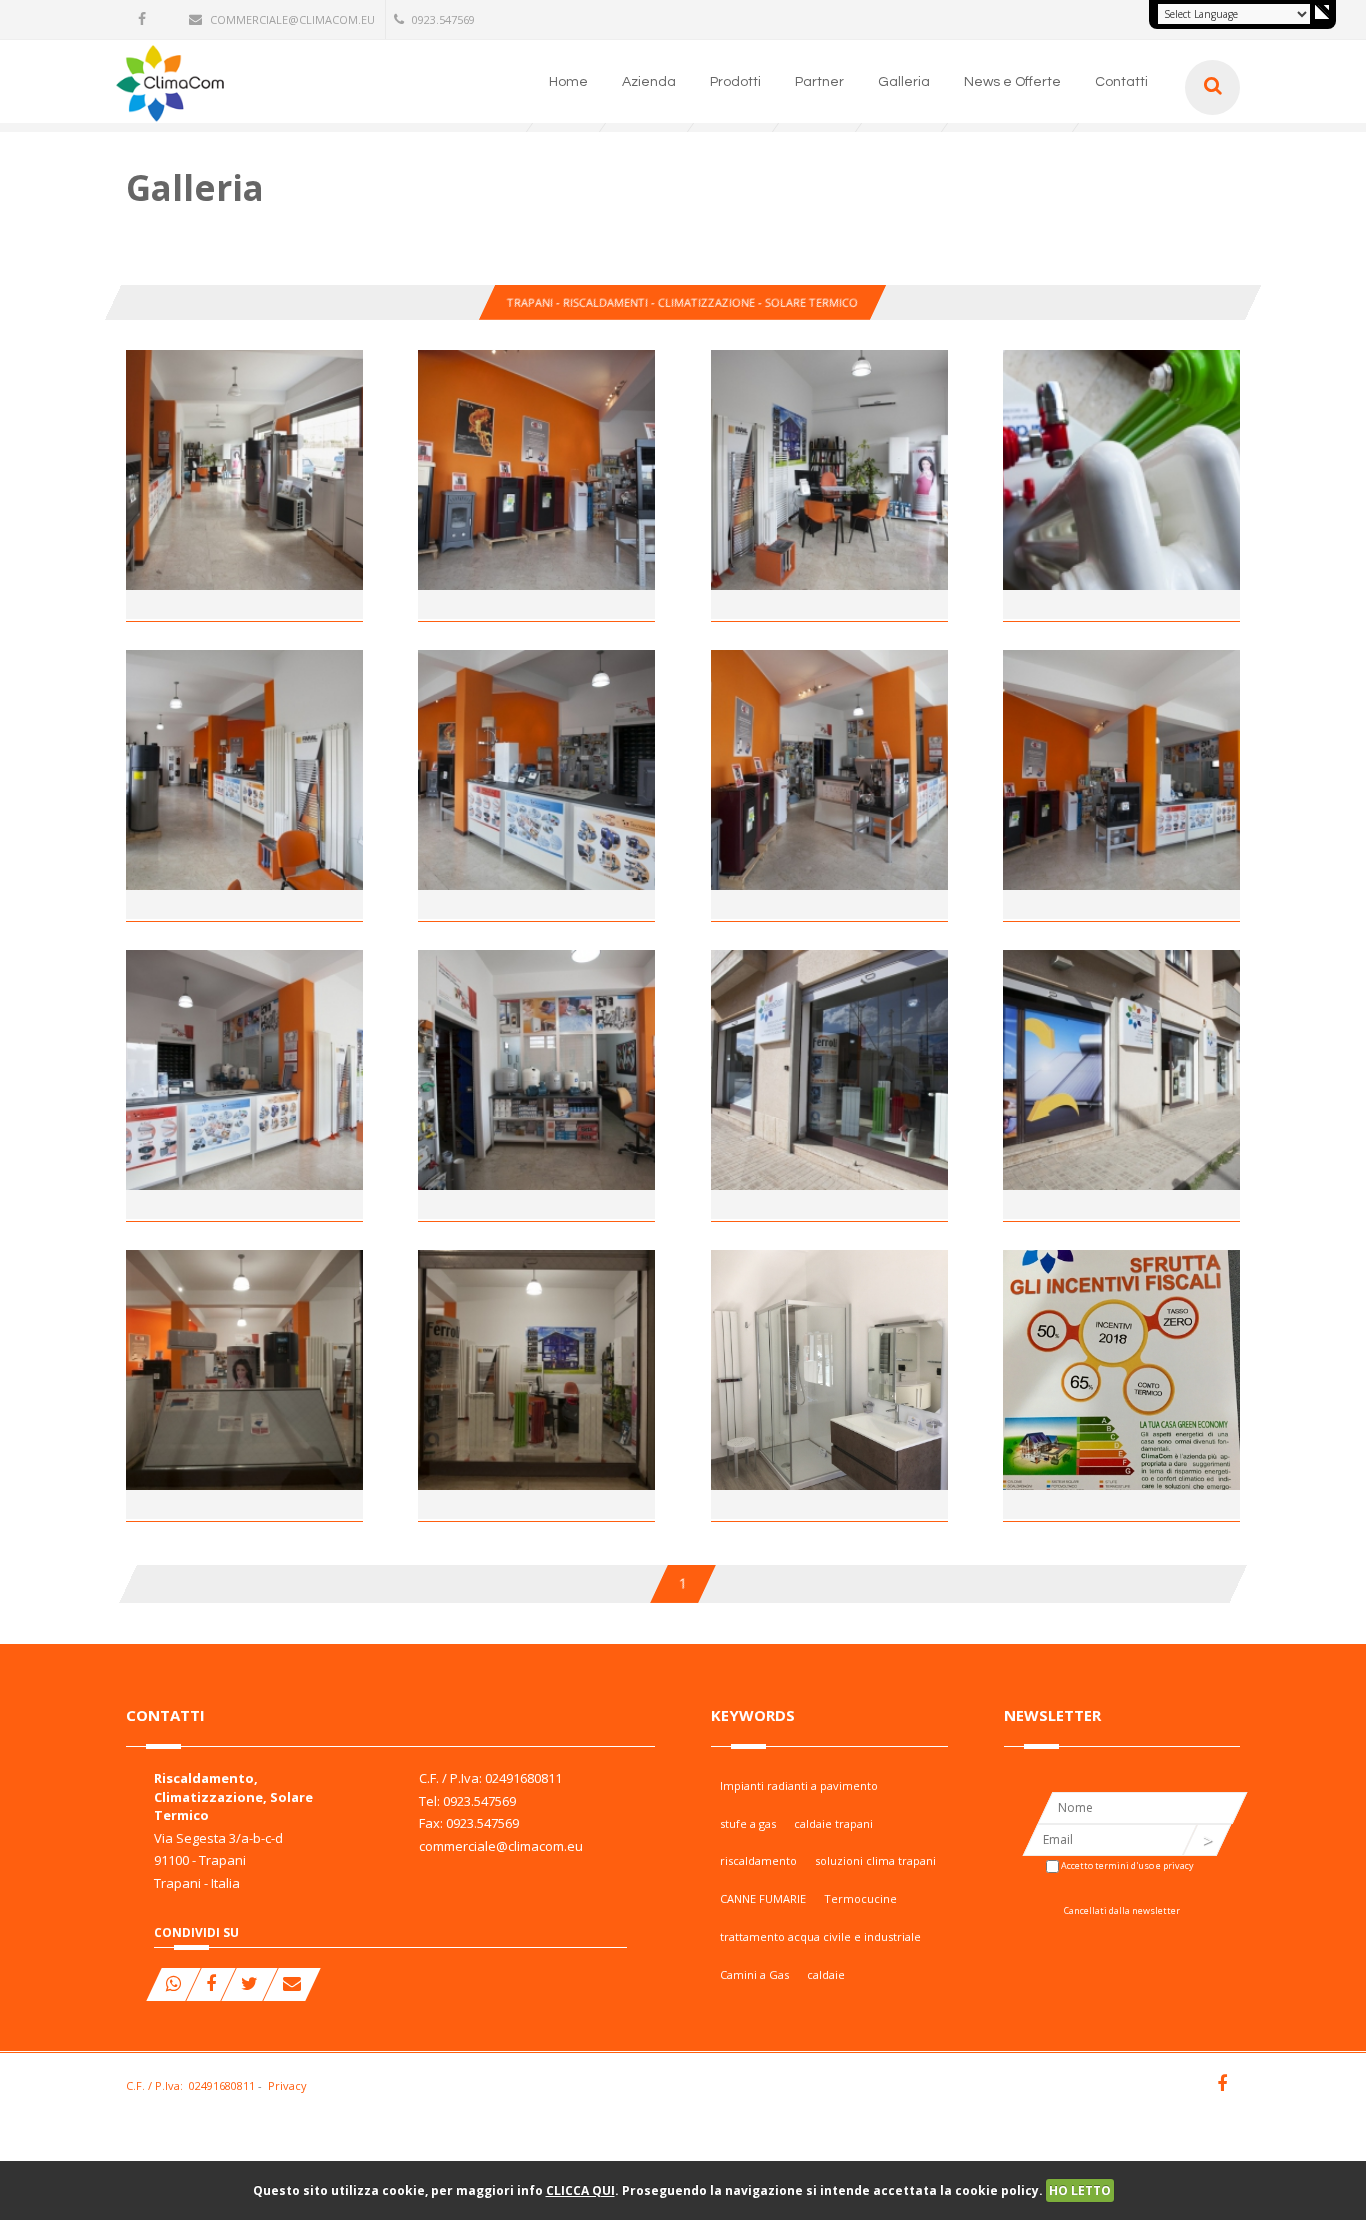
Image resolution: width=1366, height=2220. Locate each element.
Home (568, 82)
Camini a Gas (754, 1974)
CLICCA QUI (580, 2190)
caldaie (826, 1974)
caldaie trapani (833, 1823)
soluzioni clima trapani (875, 1860)
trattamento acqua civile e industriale (820, 1936)
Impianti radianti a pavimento (799, 1785)
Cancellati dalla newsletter (1122, 1910)
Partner (819, 82)
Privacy (287, 2085)
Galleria (904, 82)
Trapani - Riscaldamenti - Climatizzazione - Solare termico (682, 302)
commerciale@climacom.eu (292, 19)
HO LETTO (1080, 2190)
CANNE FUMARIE (763, 1898)
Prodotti (735, 82)
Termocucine (860, 1898)
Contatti (1121, 82)
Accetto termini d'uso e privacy (1127, 1865)
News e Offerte (1012, 82)
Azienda (649, 82)
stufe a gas (748, 1823)
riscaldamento (758, 1860)
